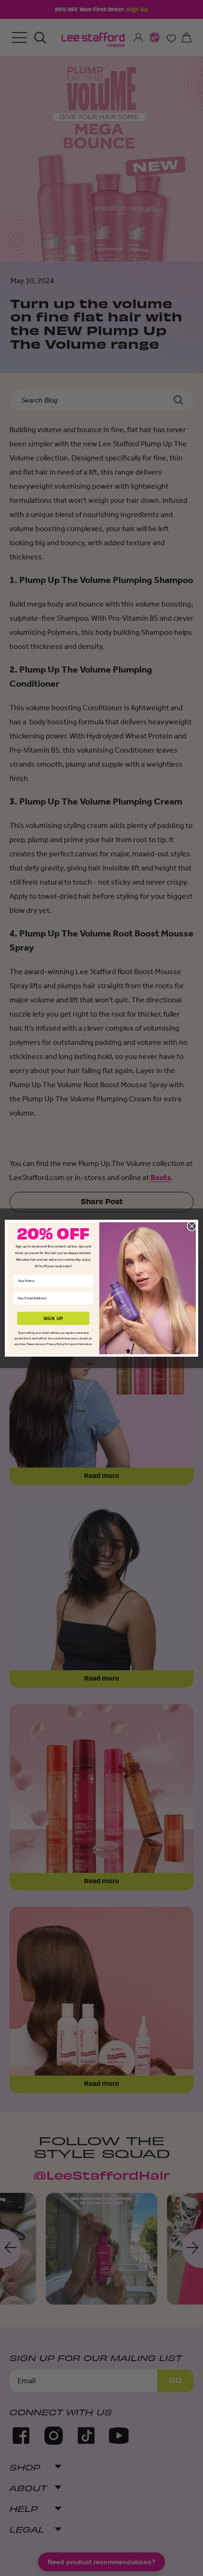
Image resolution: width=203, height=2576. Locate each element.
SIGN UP (53, 1318)
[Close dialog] (192, 1226)
